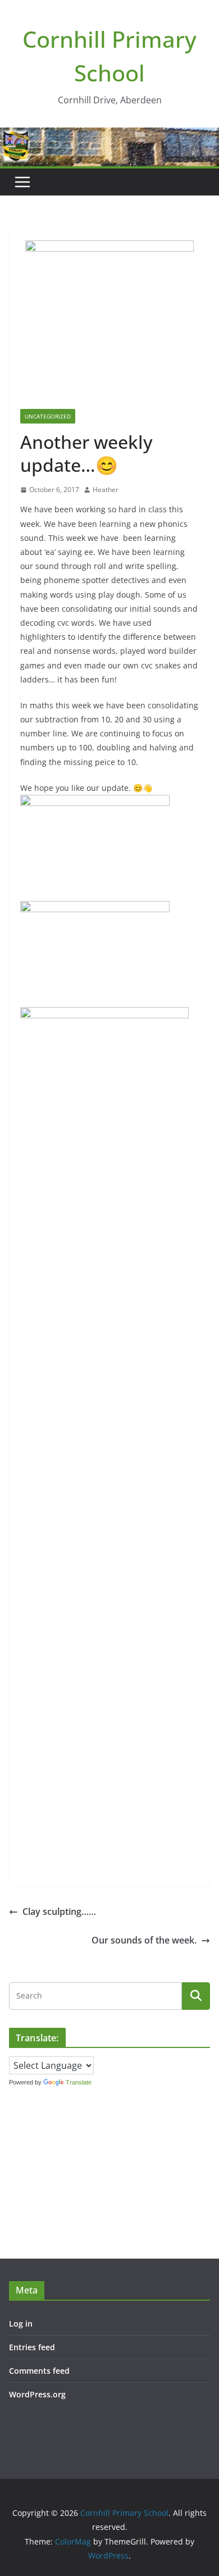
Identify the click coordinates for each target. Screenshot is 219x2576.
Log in (21, 2324)
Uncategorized (48, 416)
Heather (106, 490)
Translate (79, 2082)
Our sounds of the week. (144, 1940)
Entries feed (32, 2347)
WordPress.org (37, 2394)
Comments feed (39, 2371)
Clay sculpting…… (59, 1911)
